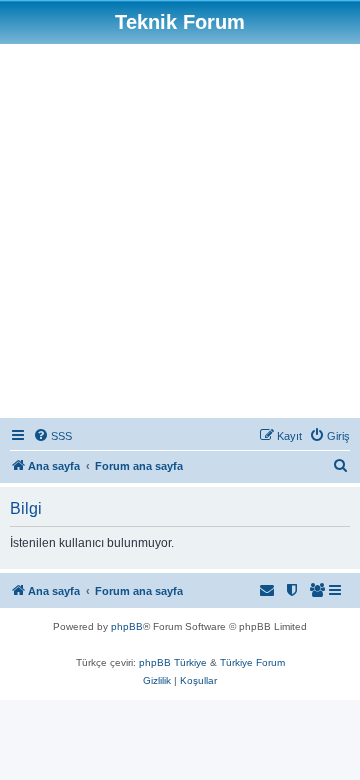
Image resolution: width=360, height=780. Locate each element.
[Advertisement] (180, 234)
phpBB (127, 626)
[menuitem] (52, 436)
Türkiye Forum (252, 662)
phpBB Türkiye (173, 662)
